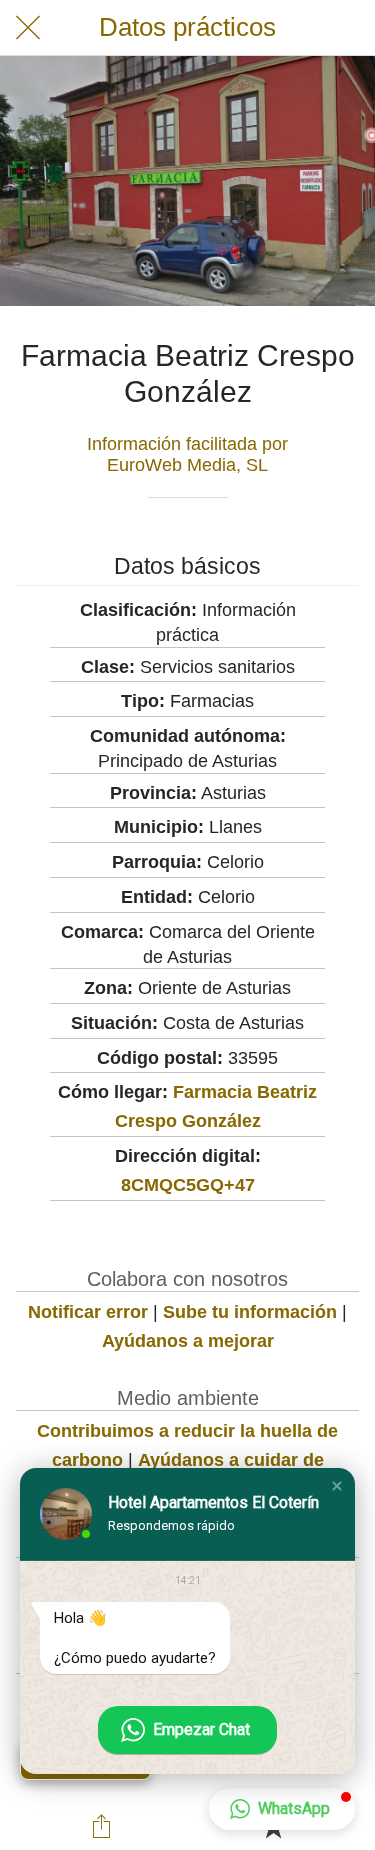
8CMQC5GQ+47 (188, 1185)
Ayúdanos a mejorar (188, 1341)
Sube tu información (250, 1312)
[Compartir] (102, 1826)
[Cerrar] (28, 28)
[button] (337, 1486)
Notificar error (88, 1312)
